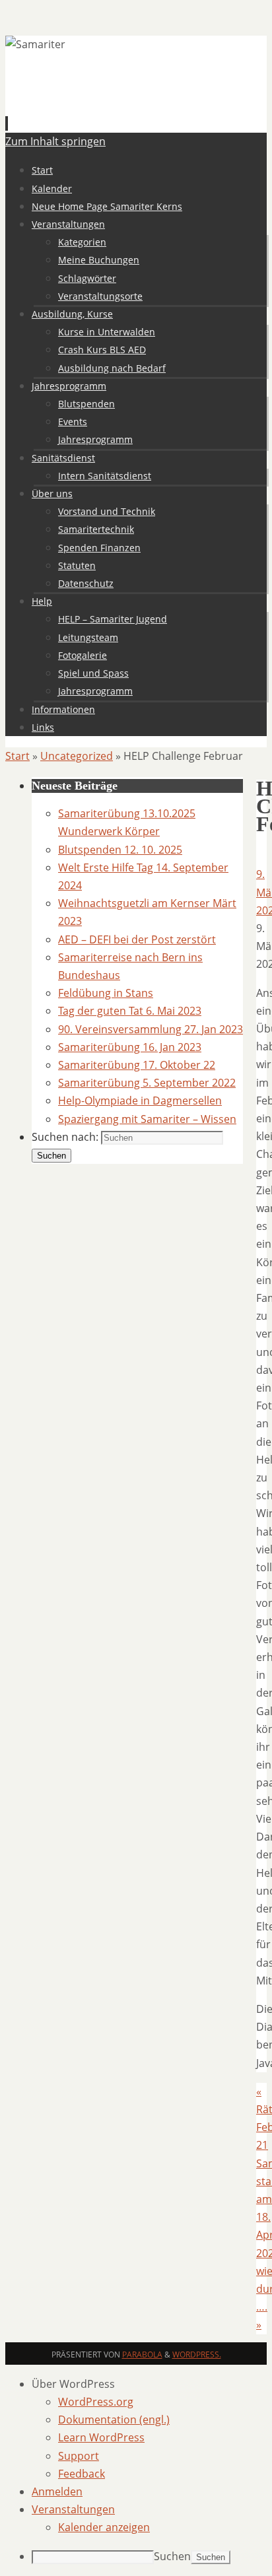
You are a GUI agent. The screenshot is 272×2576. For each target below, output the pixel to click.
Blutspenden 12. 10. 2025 (120, 850)
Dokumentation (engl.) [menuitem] (114, 2420)
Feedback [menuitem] (82, 2474)
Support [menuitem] (79, 2456)
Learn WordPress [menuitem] (101, 2437)
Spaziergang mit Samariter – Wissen (147, 1119)
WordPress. (197, 2355)
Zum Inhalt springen (55, 141)
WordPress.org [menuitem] (96, 2402)
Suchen (172, 2556)
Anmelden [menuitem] (57, 2491)
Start (17, 756)
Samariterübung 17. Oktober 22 (137, 1065)
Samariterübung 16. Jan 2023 (130, 1047)
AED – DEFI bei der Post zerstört (137, 939)
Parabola (142, 2355)
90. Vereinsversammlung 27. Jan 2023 (151, 1029)
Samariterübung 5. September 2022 (147, 1083)
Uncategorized (77, 756)
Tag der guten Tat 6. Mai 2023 (130, 1011)
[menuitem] (149, 2384)
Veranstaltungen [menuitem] (73, 2509)
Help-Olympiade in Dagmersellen (140, 1101)
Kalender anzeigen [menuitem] (104, 2527)
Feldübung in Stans (106, 993)
